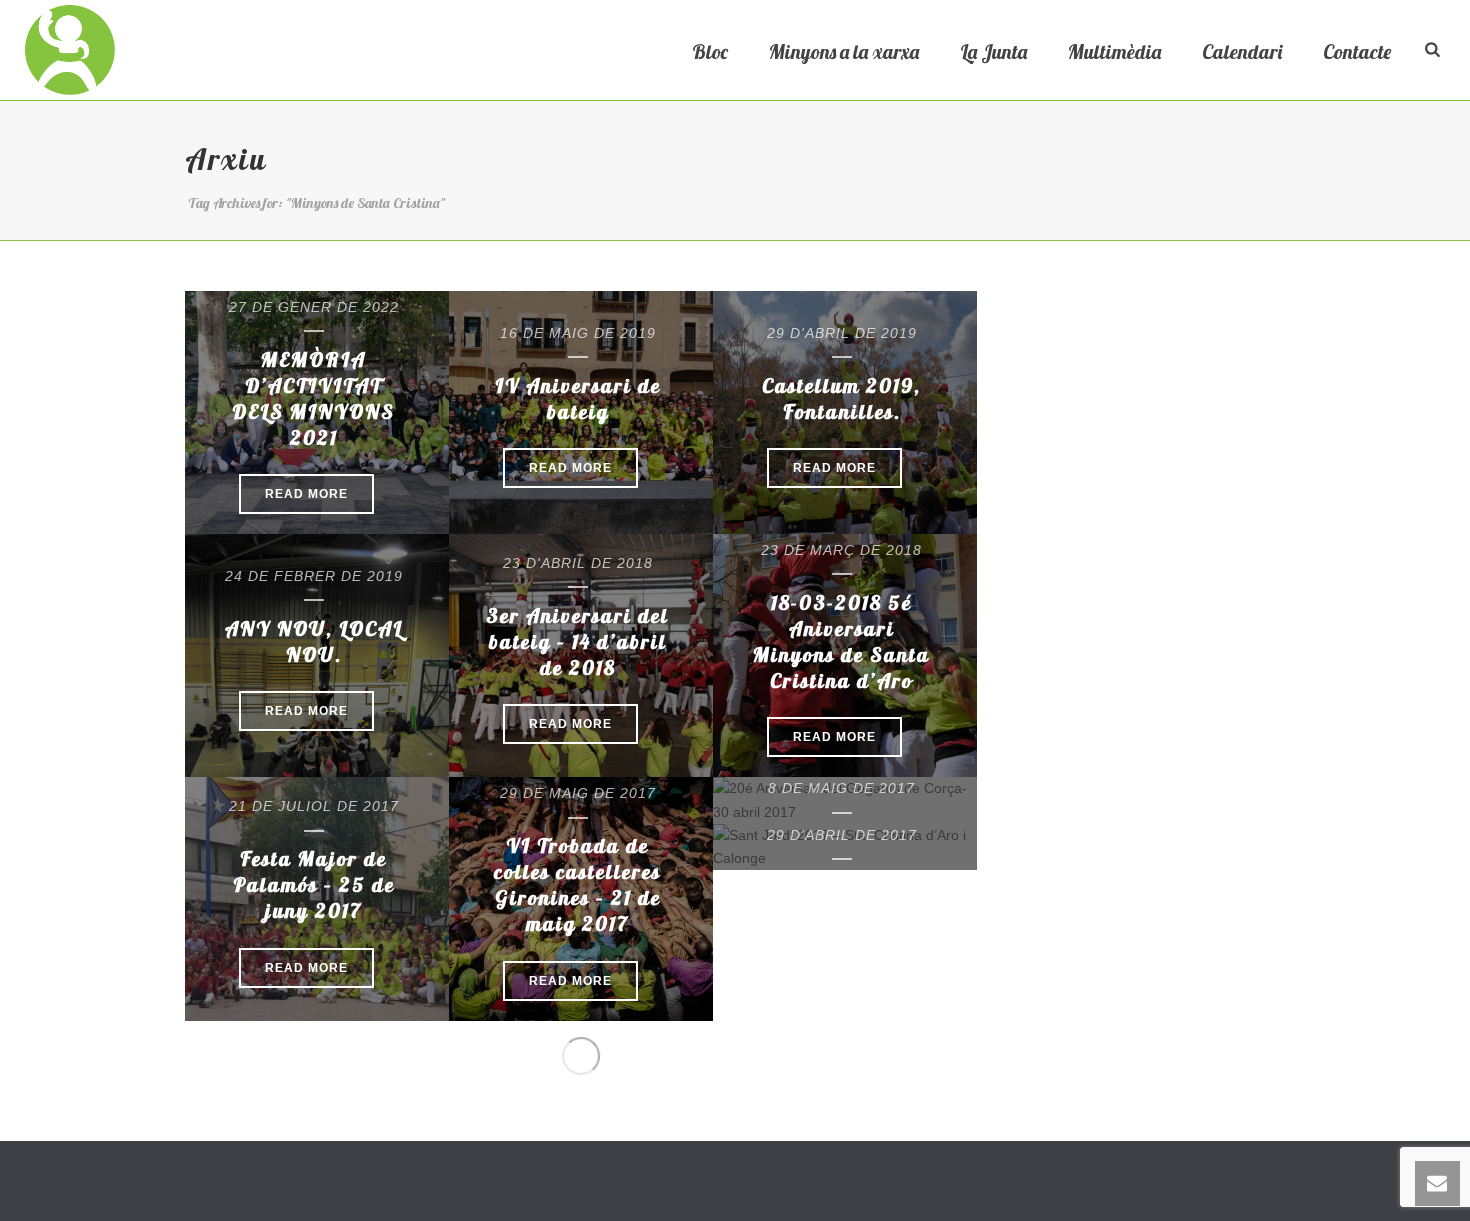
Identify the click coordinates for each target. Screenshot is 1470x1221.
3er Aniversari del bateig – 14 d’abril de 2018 (577, 641)
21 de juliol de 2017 (314, 806)
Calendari (1242, 51)
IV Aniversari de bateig (578, 398)
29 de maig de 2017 (578, 793)
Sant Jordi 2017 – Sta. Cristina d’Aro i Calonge (842, 913)
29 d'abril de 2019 (842, 333)
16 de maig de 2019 (578, 333)
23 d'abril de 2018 (578, 563)
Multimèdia (1114, 51)
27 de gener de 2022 (314, 307)
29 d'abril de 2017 (842, 835)
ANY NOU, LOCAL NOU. (314, 641)
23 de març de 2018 (841, 550)
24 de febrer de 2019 (314, 576)
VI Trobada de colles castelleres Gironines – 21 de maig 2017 (577, 884)
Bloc (710, 51)
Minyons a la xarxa (844, 51)
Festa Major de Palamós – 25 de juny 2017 (314, 884)
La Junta (993, 51)
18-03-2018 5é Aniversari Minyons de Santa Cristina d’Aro (841, 641)
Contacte (1357, 51)
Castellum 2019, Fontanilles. (841, 398)
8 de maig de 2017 (841, 788)
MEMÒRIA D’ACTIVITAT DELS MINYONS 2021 (313, 398)
